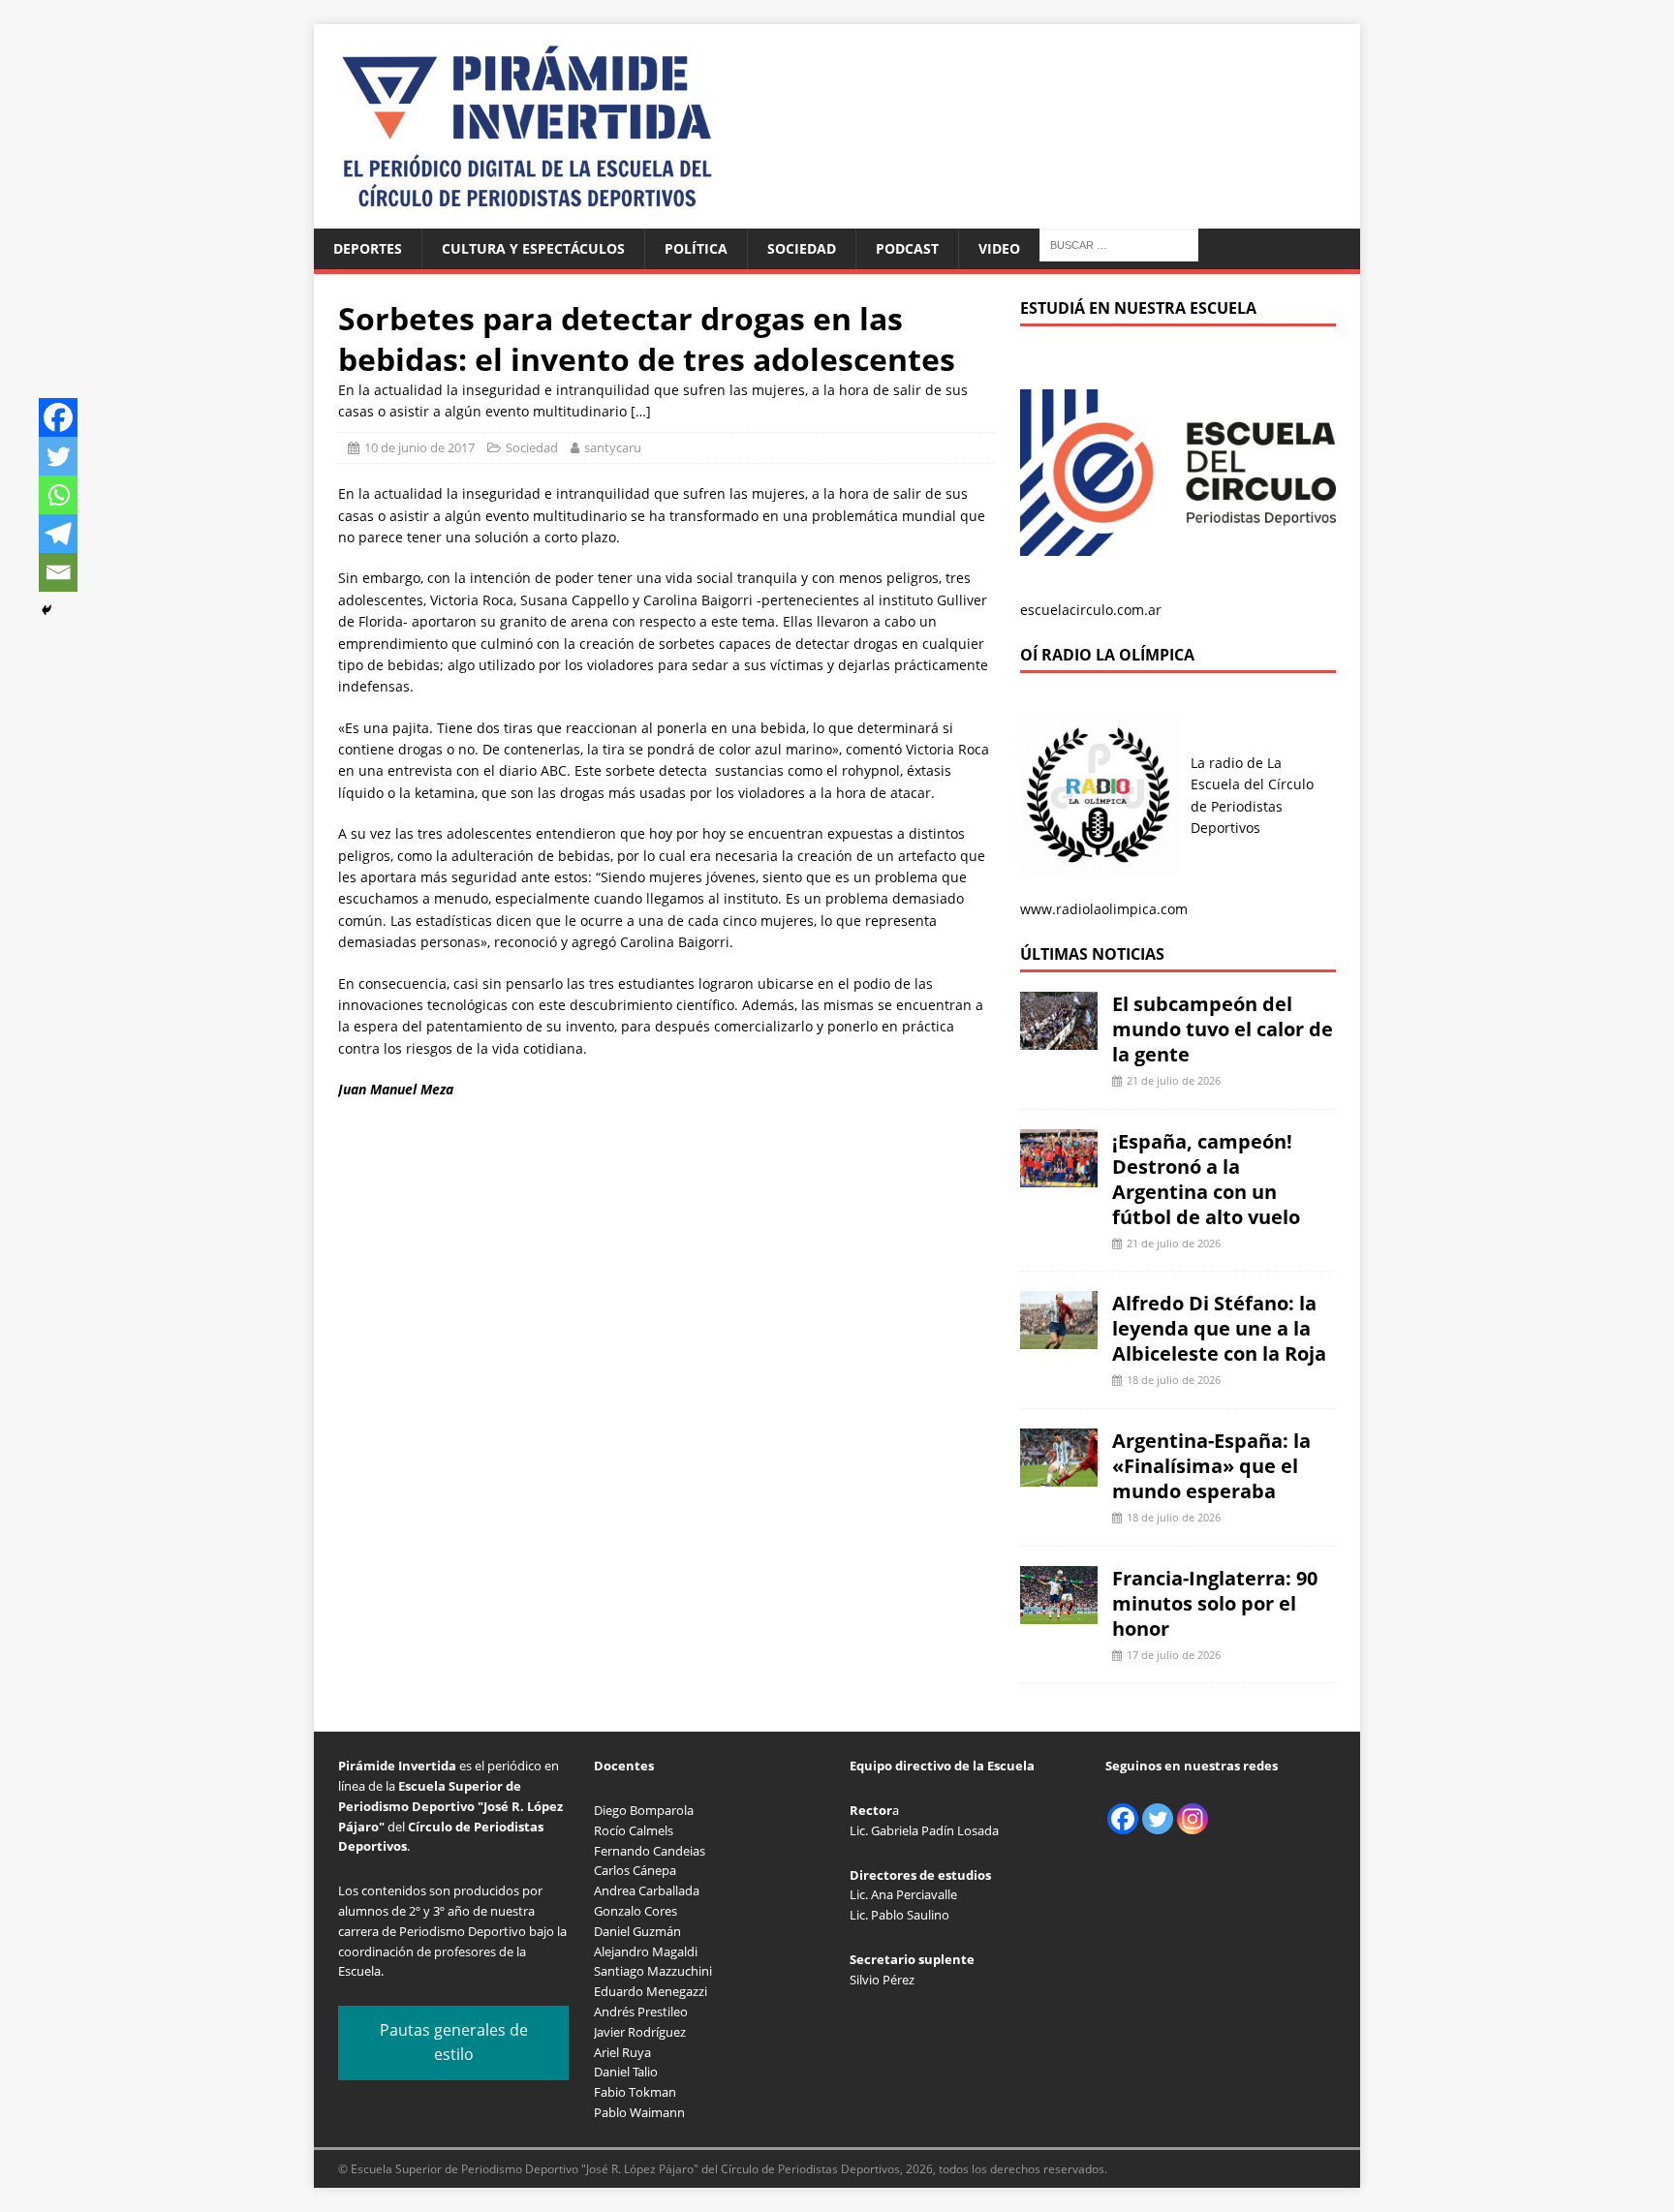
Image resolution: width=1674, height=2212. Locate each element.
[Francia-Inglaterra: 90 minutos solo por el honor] (1059, 1612)
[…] (641, 411)
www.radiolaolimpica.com (1104, 909)
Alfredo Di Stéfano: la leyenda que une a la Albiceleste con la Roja (1219, 1328)
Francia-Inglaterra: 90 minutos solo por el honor (1215, 1603)
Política (696, 248)
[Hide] (46, 610)
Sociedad (802, 248)
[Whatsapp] (58, 495)
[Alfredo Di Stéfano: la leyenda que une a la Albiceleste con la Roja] (1059, 1338)
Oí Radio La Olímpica (1107, 655)
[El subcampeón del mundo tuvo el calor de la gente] (1059, 1039)
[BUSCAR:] (1119, 244)
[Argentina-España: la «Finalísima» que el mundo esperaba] (1059, 1475)
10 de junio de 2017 (419, 447)
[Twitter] (58, 456)
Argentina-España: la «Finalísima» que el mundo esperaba (1211, 1466)
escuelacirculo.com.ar (1091, 610)
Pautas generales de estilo (454, 2043)
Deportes (368, 248)
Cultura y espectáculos (533, 248)
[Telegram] (58, 534)
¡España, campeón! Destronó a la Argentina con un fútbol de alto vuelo (1206, 1179)
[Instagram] (1193, 1819)
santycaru (613, 447)
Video (999, 248)
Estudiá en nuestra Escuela (1138, 308)
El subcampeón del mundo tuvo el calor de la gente (1223, 1029)
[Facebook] (58, 417)
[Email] (58, 572)
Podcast (907, 248)
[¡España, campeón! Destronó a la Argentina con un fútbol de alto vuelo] (1059, 1175)
